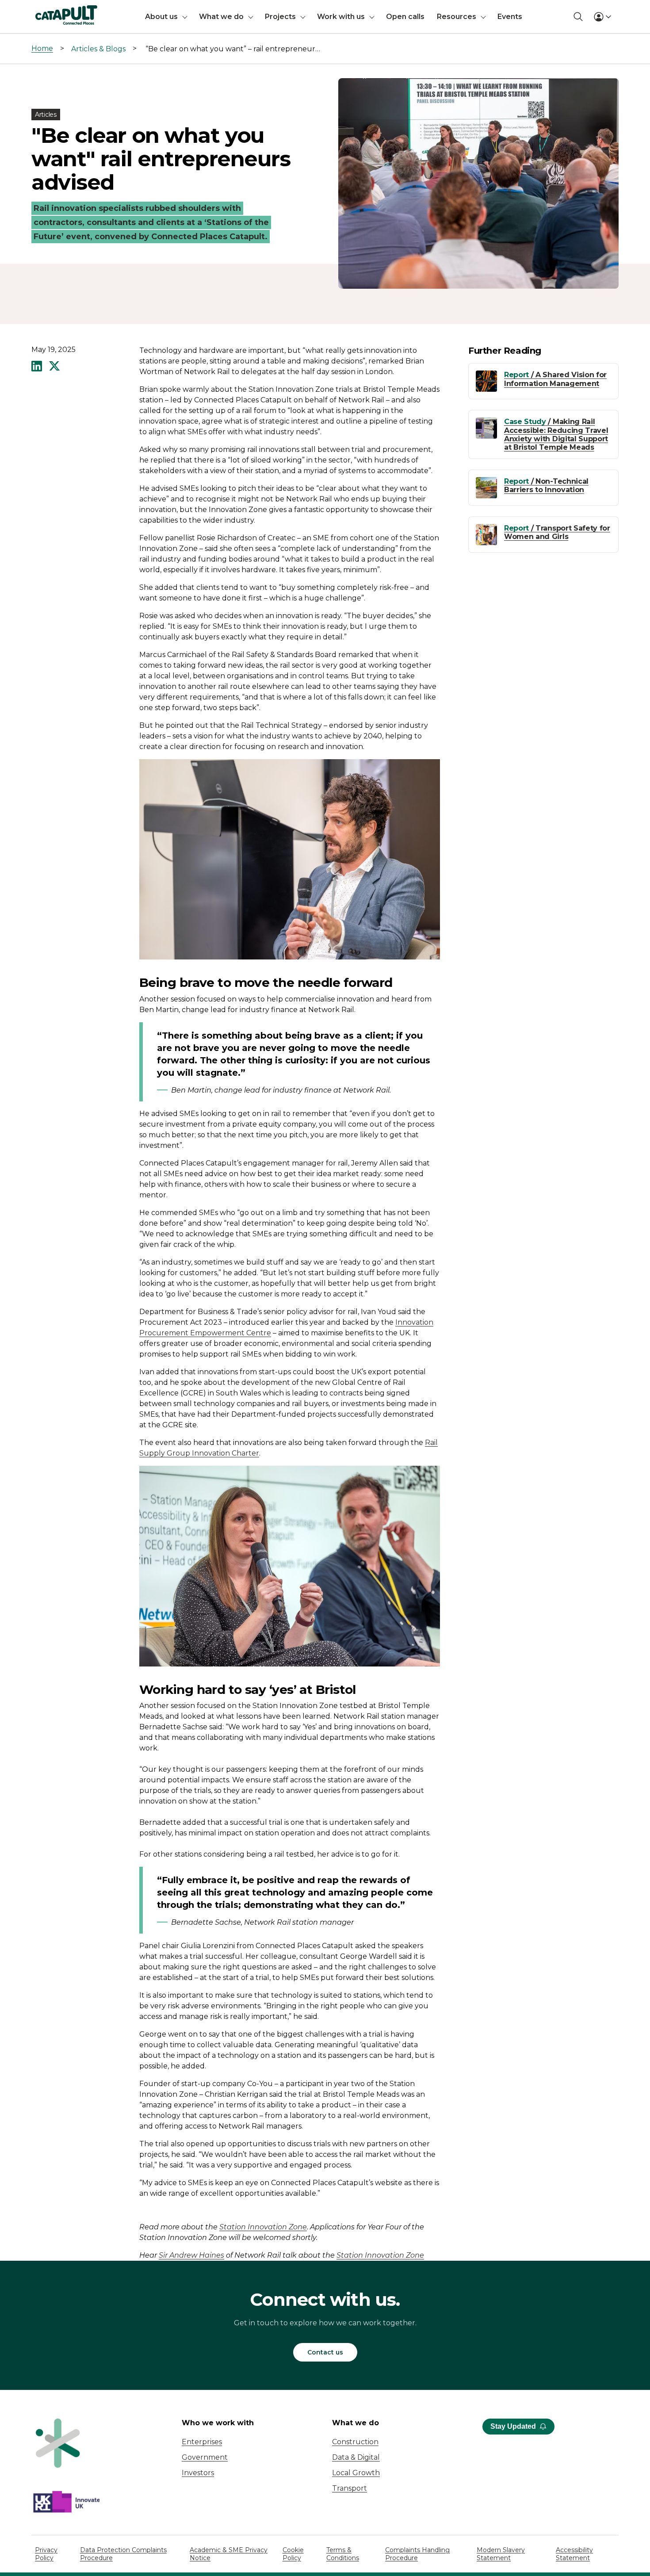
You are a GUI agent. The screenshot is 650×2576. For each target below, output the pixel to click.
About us (161, 17)
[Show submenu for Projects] (303, 17)
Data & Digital (356, 2457)
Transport (350, 2488)
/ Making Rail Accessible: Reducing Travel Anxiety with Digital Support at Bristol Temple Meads (556, 434)
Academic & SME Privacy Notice (229, 2554)
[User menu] (602, 17)
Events (510, 17)
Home (42, 48)
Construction (355, 2442)
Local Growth (356, 2473)
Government (205, 2457)
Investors (198, 2473)
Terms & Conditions (343, 2554)
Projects (280, 17)
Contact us (325, 2352)
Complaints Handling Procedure (417, 2554)
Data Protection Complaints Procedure (123, 2554)
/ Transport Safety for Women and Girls (557, 532)
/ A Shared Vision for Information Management (555, 379)
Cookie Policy (293, 2554)
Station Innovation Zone (263, 2227)
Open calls (405, 17)
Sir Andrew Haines (191, 2255)
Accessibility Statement (574, 2554)
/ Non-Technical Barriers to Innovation (546, 485)
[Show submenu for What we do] (251, 17)
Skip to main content (44, 11)
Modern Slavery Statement (501, 2554)
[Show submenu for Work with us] (372, 17)
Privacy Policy (46, 2554)
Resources (457, 17)
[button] (37, 367)
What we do (221, 17)
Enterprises (202, 2442)
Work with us (341, 17)
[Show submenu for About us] (185, 17)
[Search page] (578, 17)
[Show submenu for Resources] (483, 17)
